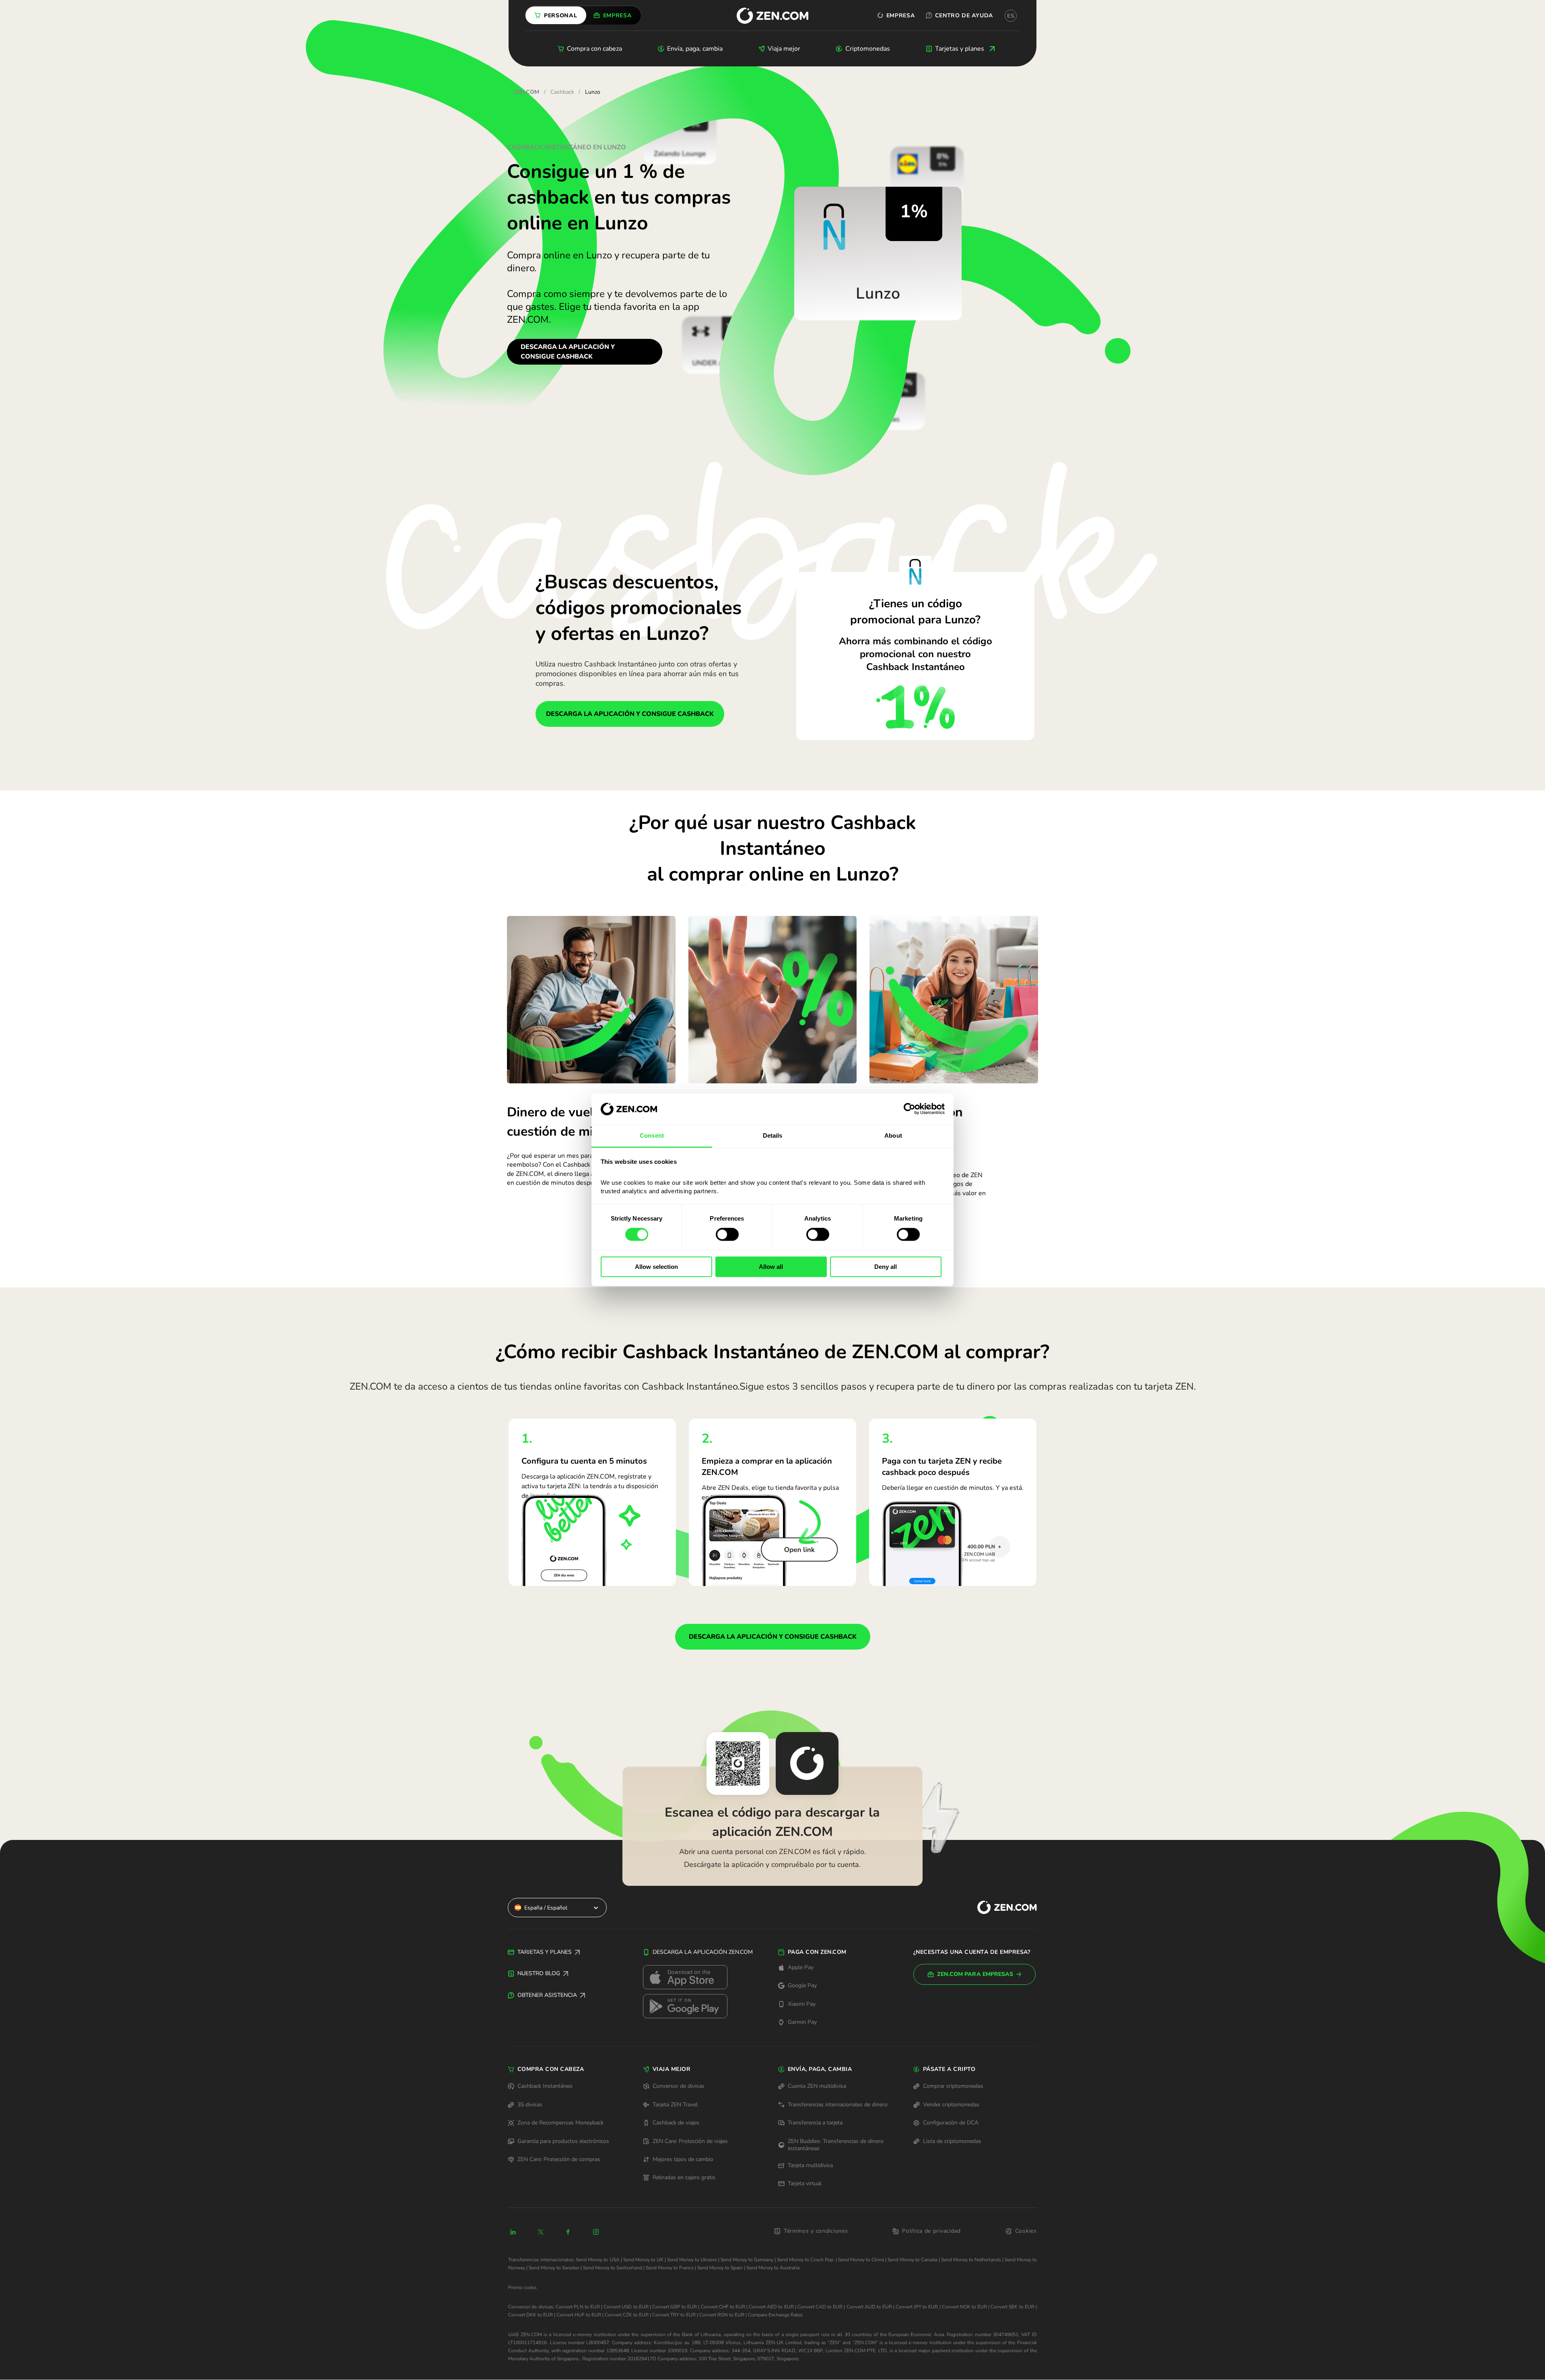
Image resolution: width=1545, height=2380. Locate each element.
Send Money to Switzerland (613, 2268)
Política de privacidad (931, 2231)
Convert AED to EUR (771, 2307)
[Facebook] (569, 2232)
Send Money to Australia (773, 2268)
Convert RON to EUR (722, 2315)
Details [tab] (773, 1135)
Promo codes (522, 2287)
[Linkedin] (513, 2232)
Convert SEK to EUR (1012, 2307)
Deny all (886, 1267)
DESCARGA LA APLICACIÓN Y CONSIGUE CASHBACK (568, 352)
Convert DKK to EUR (530, 2315)
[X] (541, 2232)
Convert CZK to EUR (627, 2315)
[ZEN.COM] (1000, 1907)
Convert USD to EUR (626, 2307)
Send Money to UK (643, 2260)
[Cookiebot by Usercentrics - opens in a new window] (909, 1109)
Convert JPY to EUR (917, 2307)
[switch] (727, 1234)
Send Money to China (861, 2260)
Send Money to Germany (747, 2260)
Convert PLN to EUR (578, 2307)
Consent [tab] (652, 1135)
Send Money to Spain (720, 2268)
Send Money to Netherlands (971, 2260)
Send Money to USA (597, 2260)
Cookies (1026, 2231)
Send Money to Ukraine (692, 2260)
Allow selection (656, 1267)
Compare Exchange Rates (775, 2315)
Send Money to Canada (912, 2260)
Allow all (771, 1267)
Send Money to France (670, 2268)
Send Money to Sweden (554, 2268)
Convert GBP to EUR (675, 2307)
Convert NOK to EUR (964, 2307)
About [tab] (893, 1135)
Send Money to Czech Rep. (806, 2260)
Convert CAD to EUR (820, 2307)
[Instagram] (596, 2232)
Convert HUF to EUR (579, 2315)
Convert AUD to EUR (869, 2307)
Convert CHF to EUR (723, 2307)
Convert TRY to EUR (674, 2315)
